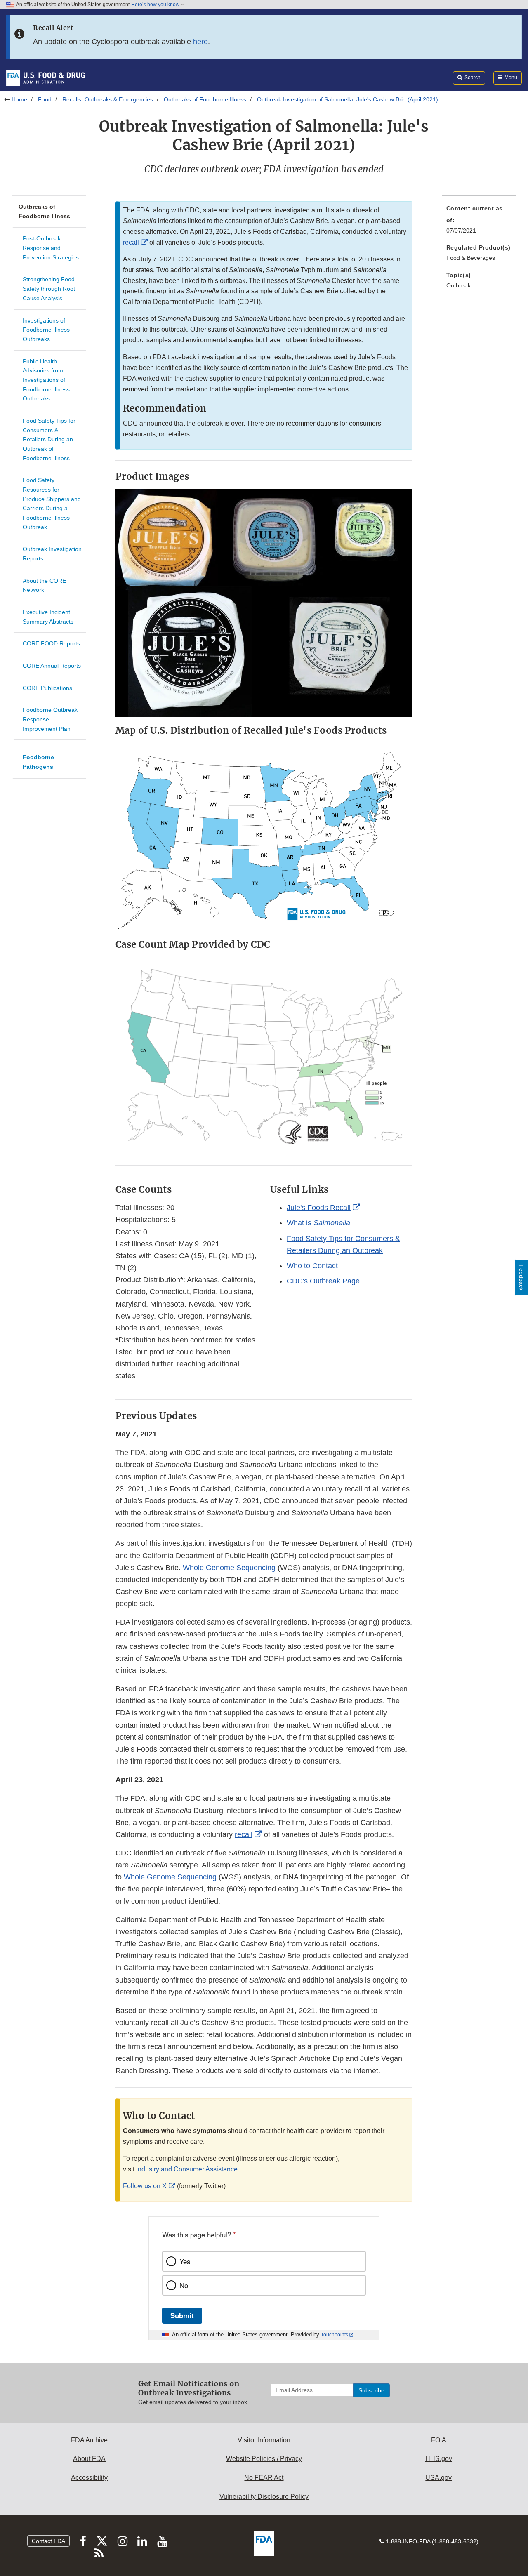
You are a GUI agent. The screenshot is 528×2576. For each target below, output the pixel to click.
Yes (185, 2261)
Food (45, 99)
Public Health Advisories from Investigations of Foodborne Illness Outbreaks (46, 380)
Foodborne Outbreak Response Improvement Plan (50, 719)
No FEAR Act (264, 2478)
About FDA (89, 2459)
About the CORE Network (44, 585)
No (184, 2285)
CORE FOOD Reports (51, 643)
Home (19, 99)
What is (318, 1223)
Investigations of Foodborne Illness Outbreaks (46, 330)
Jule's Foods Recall (319, 1208)
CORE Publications (47, 688)
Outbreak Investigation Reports (52, 554)
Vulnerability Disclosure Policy (264, 2497)
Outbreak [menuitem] (458, 285)
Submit (182, 2315)
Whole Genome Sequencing (229, 1568)
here (200, 42)
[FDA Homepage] (46, 78)
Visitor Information (264, 2440)
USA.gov (438, 2478)
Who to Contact (312, 1266)
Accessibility (89, 2478)
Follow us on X (145, 2186)
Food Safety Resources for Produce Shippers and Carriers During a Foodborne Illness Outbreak (52, 503)
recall (131, 242)
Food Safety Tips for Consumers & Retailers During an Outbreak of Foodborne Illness (49, 439)
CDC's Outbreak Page (323, 1281)
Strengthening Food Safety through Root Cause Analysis (49, 288)
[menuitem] (479, 222)
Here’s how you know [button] (156, 5)
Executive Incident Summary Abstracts (48, 617)
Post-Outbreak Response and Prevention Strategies (51, 248)
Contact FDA (48, 2541)
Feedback (521, 1277)
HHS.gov (439, 2459)
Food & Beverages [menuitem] (471, 258)
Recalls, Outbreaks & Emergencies (108, 99)
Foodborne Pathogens (38, 762)
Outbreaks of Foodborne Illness (205, 99)
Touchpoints (335, 2335)
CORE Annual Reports (52, 666)
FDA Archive (89, 2440)
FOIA (439, 2440)
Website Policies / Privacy (264, 2459)
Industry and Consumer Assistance (187, 2169)
